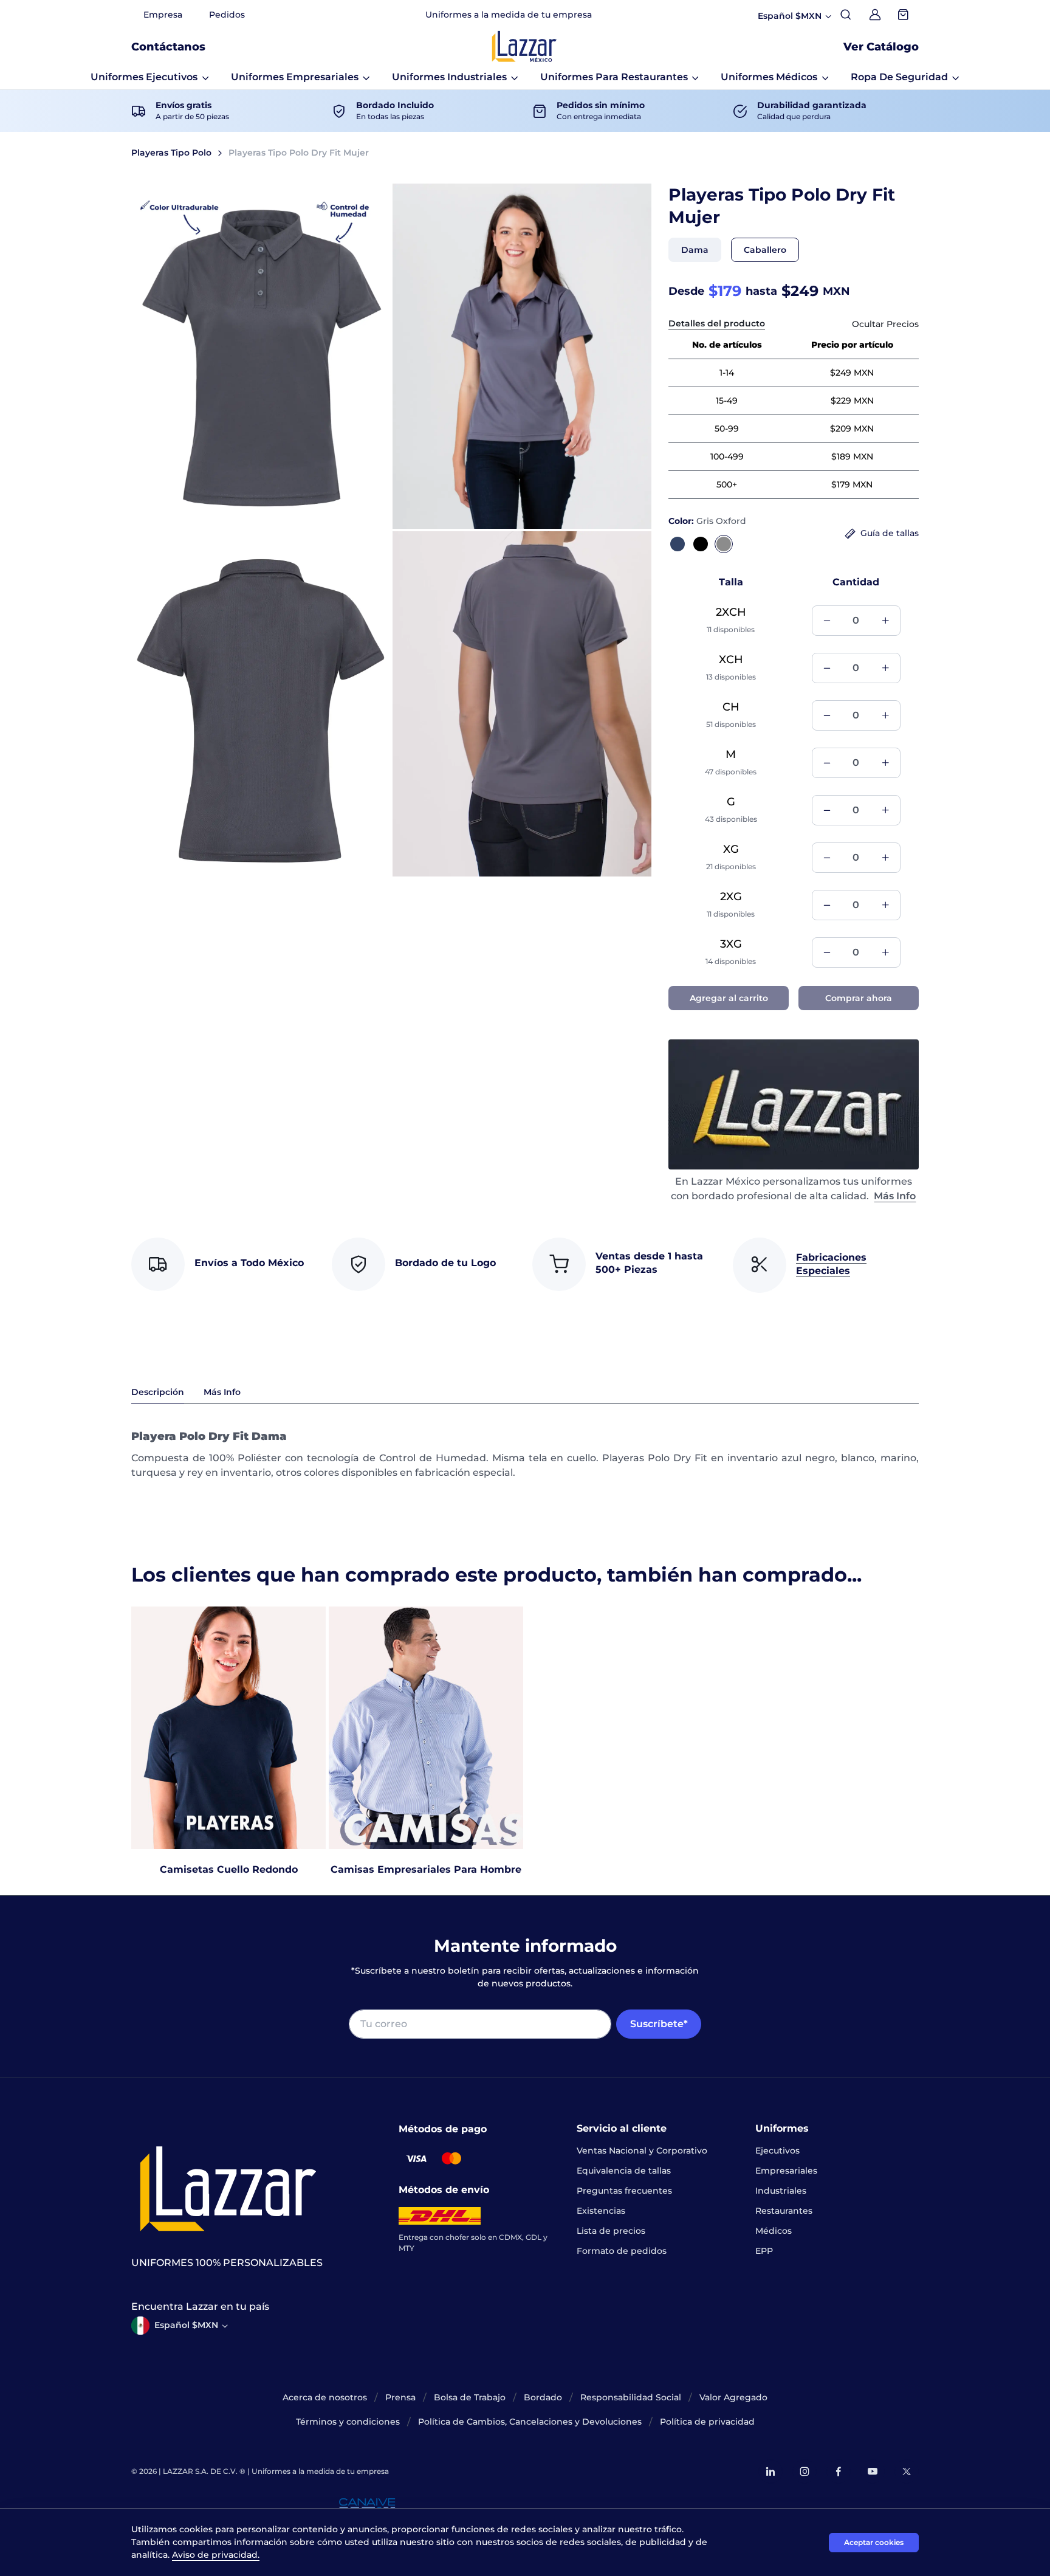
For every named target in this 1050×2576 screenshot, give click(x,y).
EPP (764, 2251)
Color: (707, 521)
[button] (150, 77)
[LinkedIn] (770, 2471)
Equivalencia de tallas (624, 2171)
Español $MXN (186, 2325)
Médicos (774, 2231)
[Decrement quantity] (827, 621)
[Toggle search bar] (846, 15)
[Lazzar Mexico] (524, 46)
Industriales (781, 2191)
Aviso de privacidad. (216, 2555)
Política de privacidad (707, 2422)
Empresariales (786, 2171)
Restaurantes (784, 2211)
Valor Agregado (733, 2397)
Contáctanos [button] (168, 47)
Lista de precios (611, 2231)
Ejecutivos (777, 2151)
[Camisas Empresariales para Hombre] (426, 1727)
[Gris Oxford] (724, 544)
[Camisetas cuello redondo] (228, 1727)
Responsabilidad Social (631, 2397)
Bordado (543, 2397)
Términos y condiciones (348, 2422)
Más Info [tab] (222, 1392)
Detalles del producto (717, 323)
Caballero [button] (765, 250)
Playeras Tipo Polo (171, 153)
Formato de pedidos (622, 2251)
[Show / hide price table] (885, 324)
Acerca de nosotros (325, 2397)
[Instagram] (805, 2471)
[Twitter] (907, 2471)
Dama (695, 250)
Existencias (601, 2211)
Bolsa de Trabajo (470, 2397)
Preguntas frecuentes (624, 2191)
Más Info (895, 1196)
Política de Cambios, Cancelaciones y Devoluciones (530, 2422)
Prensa (400, 2397)
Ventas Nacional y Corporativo (642, 2151)
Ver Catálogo (881, 47)
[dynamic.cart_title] (904, 15)
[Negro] (701, 544)
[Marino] (678, 544)
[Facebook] (839, 2471)
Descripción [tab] (158, 1392)
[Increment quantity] (885, 621)
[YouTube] (873, 2471)
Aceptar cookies (874, 2542)
